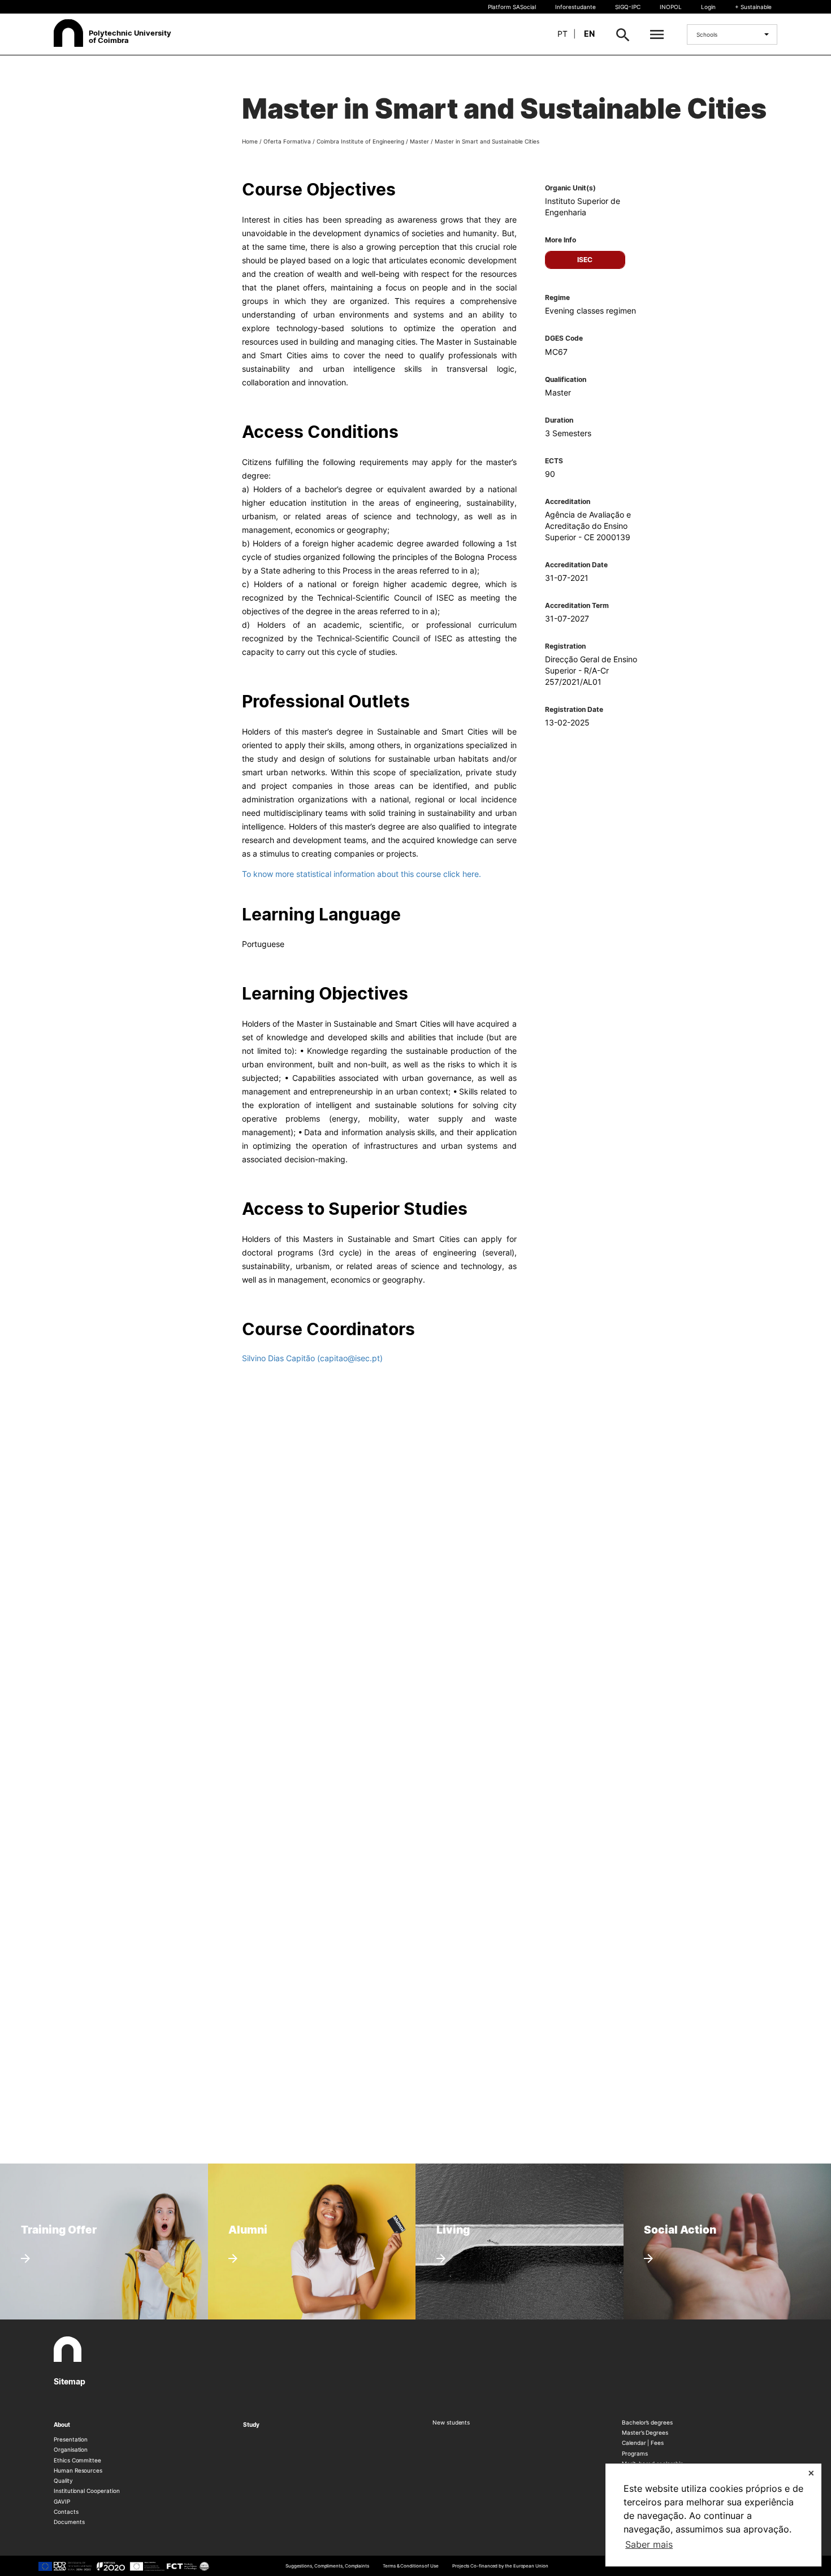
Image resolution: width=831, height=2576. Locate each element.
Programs (635, 2453)
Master (419, 141)
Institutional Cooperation (87, 2491)
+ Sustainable (753, 7)
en (589, 34)
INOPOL (671, 7)
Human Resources (78, 2470)
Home (250, 141)
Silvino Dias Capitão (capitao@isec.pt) (312, 1358)
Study (251, 2425)
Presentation (71, 2439)
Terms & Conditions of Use (411, 2566)
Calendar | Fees (643, 2443)
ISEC (585, 260)
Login (708, 7)
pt (562, 34)
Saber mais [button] (649, 2544)
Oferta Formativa (287, 141)
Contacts (66, 2512)
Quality (63, 2481)
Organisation (71, 2449)
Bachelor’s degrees (647, 2422)
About (62, 2425)
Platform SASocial (512, 7)
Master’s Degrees (645, 2432)
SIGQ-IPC (628, 7)
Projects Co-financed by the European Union (500, 2566)
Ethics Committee (77, 2460)
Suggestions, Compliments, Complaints (327, 2566)
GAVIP (62, 2501)
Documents (69, 2522)
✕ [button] (811, 2473)
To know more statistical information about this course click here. (362, 874)
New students (451, 2422)
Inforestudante (575, 7)
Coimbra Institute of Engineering (360, 141)
